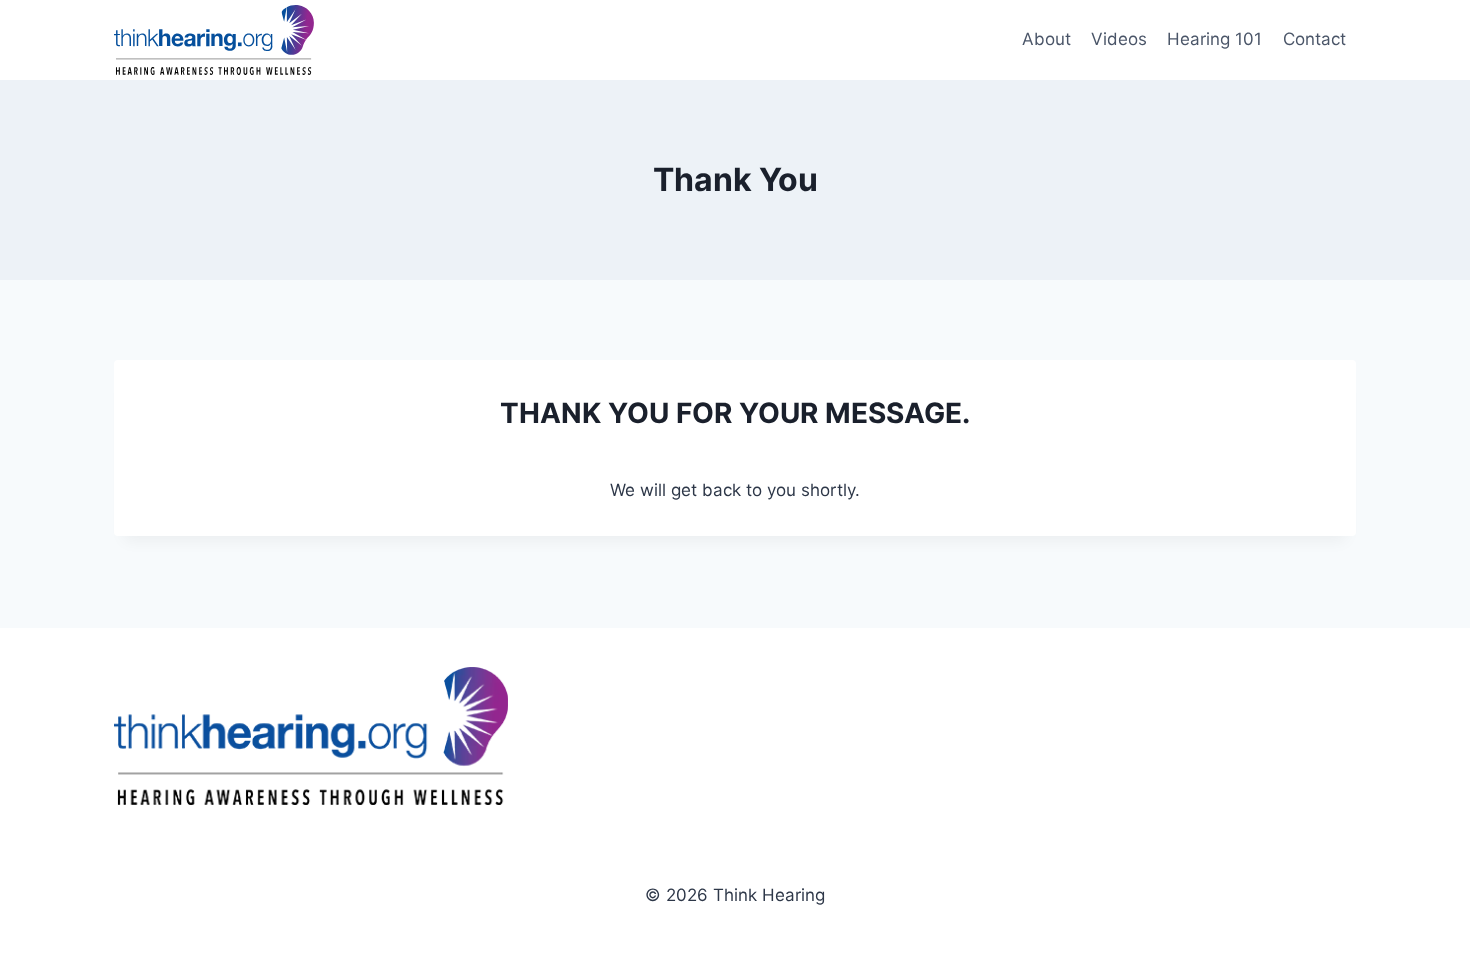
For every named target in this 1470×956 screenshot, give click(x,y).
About (1046, 39)
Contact (1314, 39)
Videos (1119, 39)
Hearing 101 (1214, 39)
